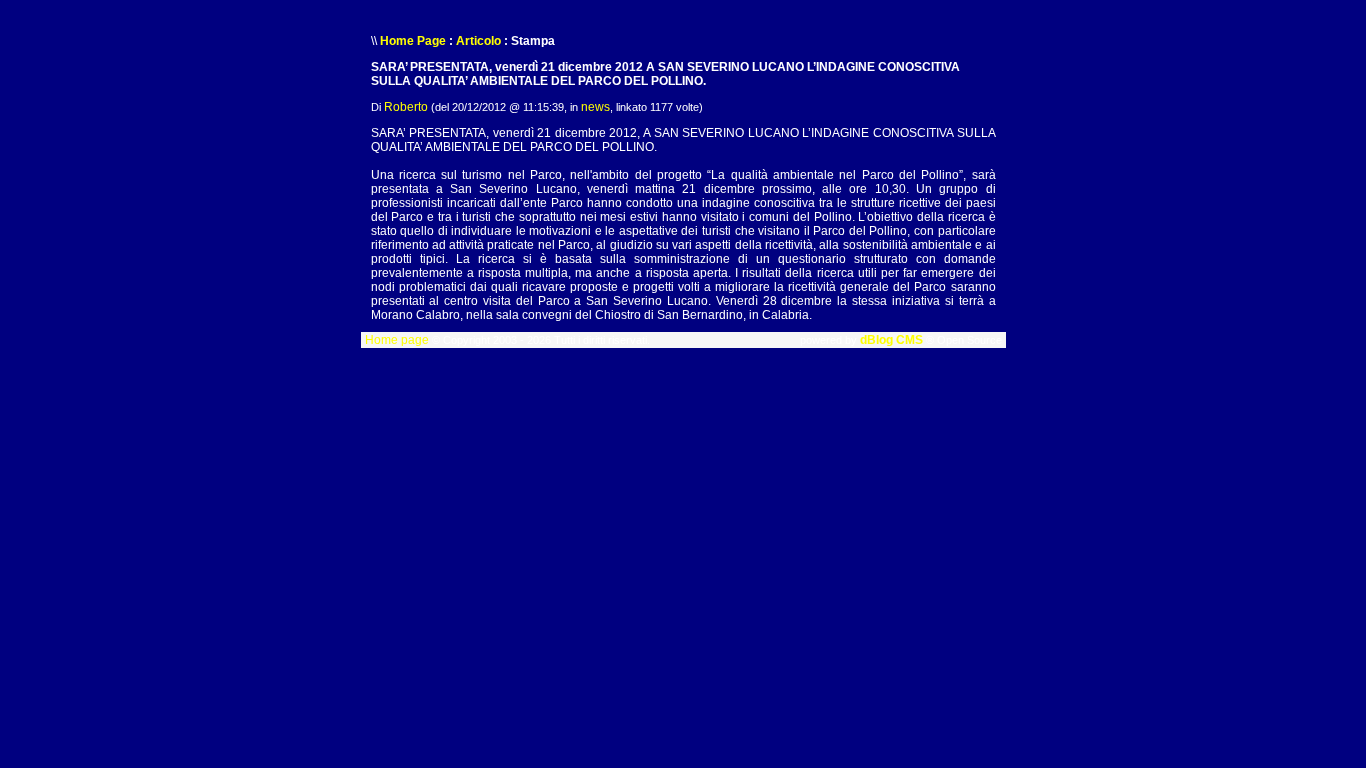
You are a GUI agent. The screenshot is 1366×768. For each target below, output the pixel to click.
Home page (397, 340)
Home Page (413, 41)
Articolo (478, 41)
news (595, 107)
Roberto (406, 107)
